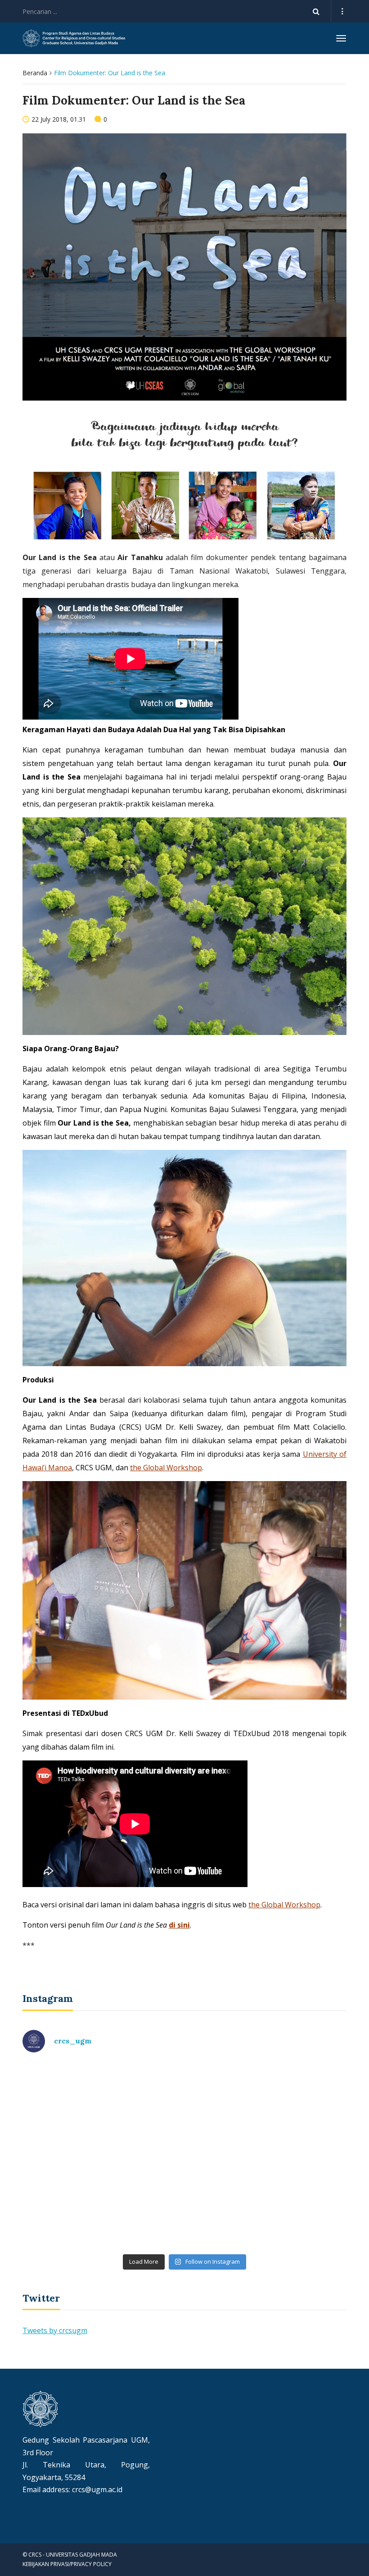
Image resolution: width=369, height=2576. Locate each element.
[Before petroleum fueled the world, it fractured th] (102, 2202)
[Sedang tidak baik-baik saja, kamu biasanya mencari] (102, 2108)
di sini (179, 1925)
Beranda (35, 73)
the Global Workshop (166, 1468)
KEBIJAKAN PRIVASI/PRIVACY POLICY (67, 2564)
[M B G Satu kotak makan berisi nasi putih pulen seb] (267, 2202)
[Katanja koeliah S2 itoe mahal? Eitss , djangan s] (267, 2108)
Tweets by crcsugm (55, 2330)
